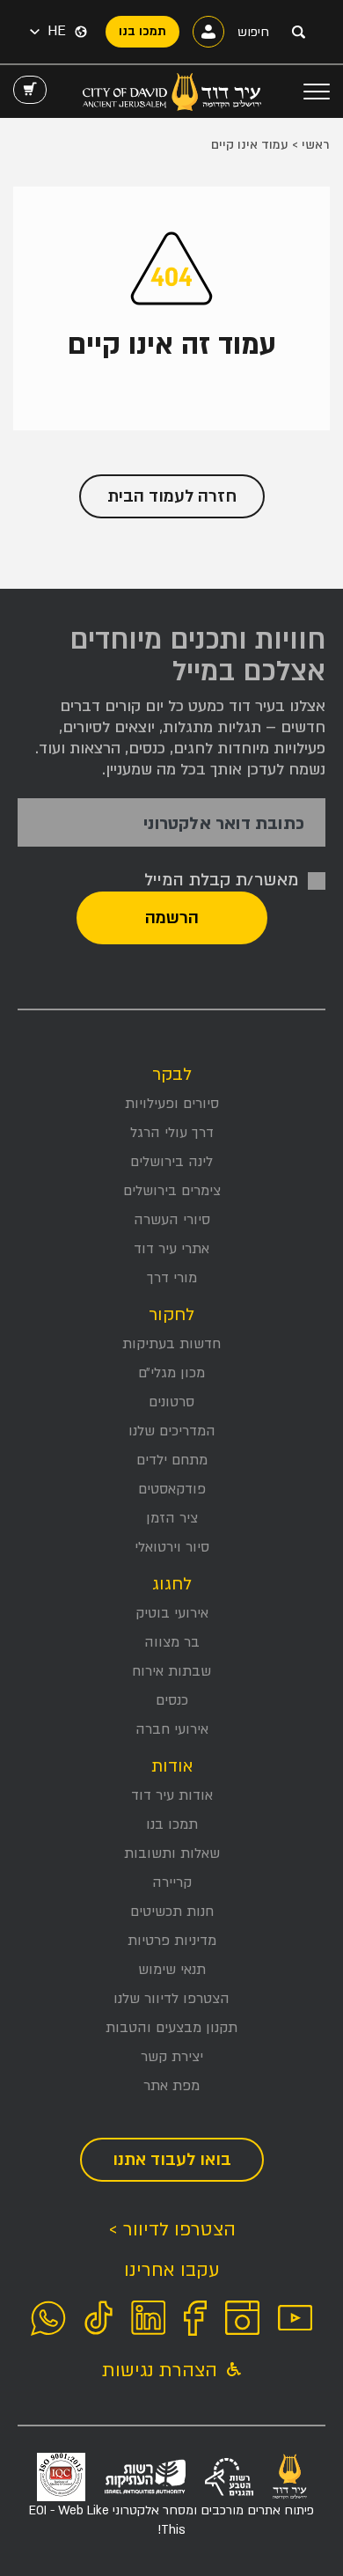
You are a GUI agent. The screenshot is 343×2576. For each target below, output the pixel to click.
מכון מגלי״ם (171, 1373)
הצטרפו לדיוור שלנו (171, 1999)
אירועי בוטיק (172, 1613)
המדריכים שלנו (172, 1431)
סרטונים (171, 1402)
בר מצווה (172, 1642)
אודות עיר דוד (172, 1795)
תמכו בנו (172, 1824)
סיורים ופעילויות (172, 1104)
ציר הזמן (172, 1518)
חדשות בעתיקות (171, 1344)
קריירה (172, 1882)
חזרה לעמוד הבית (172, 496)
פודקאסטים (172, 1489)
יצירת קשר (172, 2057)
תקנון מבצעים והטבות (171, 2028)
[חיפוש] (298, 32)
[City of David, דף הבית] (172, 92)
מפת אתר (171, 2086)
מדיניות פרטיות (172, 1941)
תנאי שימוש (172, 1970)
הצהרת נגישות (162, 2371)
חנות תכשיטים (172, 1912)
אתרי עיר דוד (171, 1249)
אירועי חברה (172, 1729)
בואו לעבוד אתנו (172, 2160)
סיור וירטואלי (172, 1547)
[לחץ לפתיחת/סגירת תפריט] (317, 92)
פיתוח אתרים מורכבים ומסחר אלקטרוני (171, 2520)
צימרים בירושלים (172, 1191)
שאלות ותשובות (172, 1853)
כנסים (172, 1700)
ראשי (316, 145)
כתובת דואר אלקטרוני (224, 824)
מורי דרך (172, 1278)
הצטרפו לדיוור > (172, 2230)
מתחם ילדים (172, 1460)
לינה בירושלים (171, 1162)
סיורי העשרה (172, 1220)
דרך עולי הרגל (172, 1133)
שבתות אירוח (171, 1671)
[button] (48, 32)
